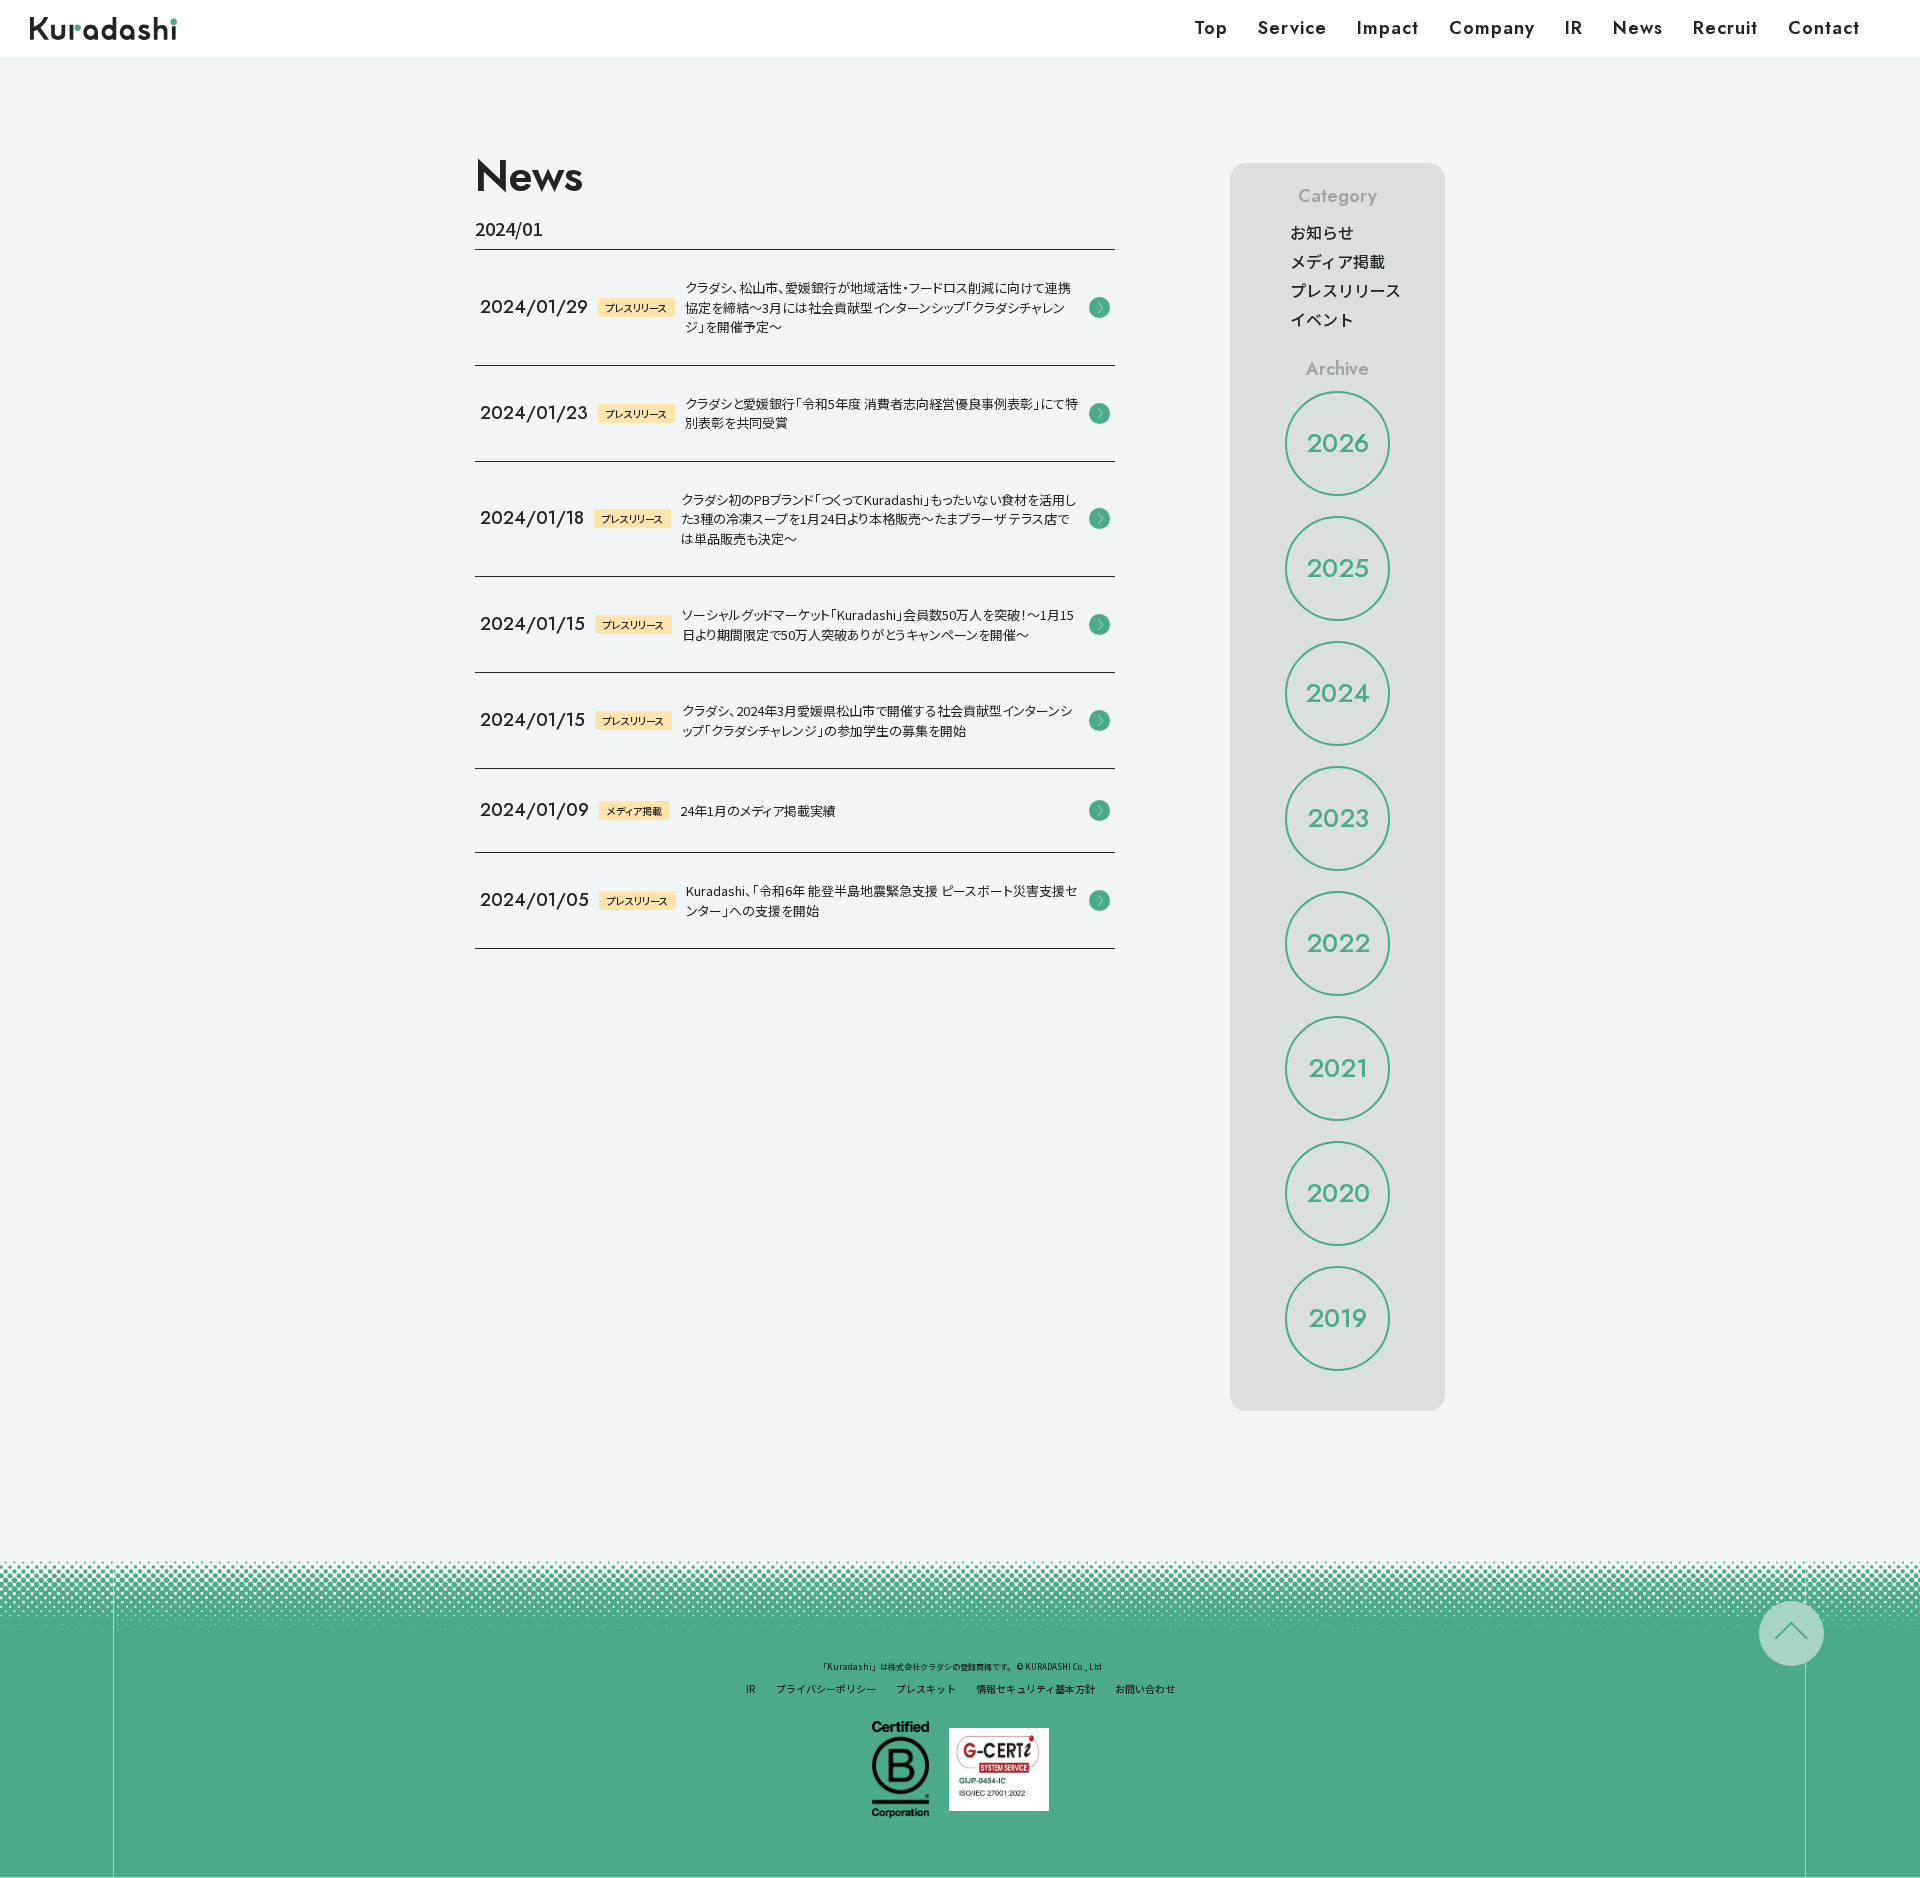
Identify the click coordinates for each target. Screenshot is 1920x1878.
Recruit (1725, 28)
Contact (1824, 28)
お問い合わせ (1145, 1688)
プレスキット (926, 1688)
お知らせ (1322, 232)
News (1638, 28)
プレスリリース (1345, 290)
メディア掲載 (1337, 261)
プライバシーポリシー (826, 1688)
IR (1574, 28)
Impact (1388, 28)
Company (1492, 28)
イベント (1322, 319)
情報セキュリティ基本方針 (1035, 1688)
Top (1211, 28)
